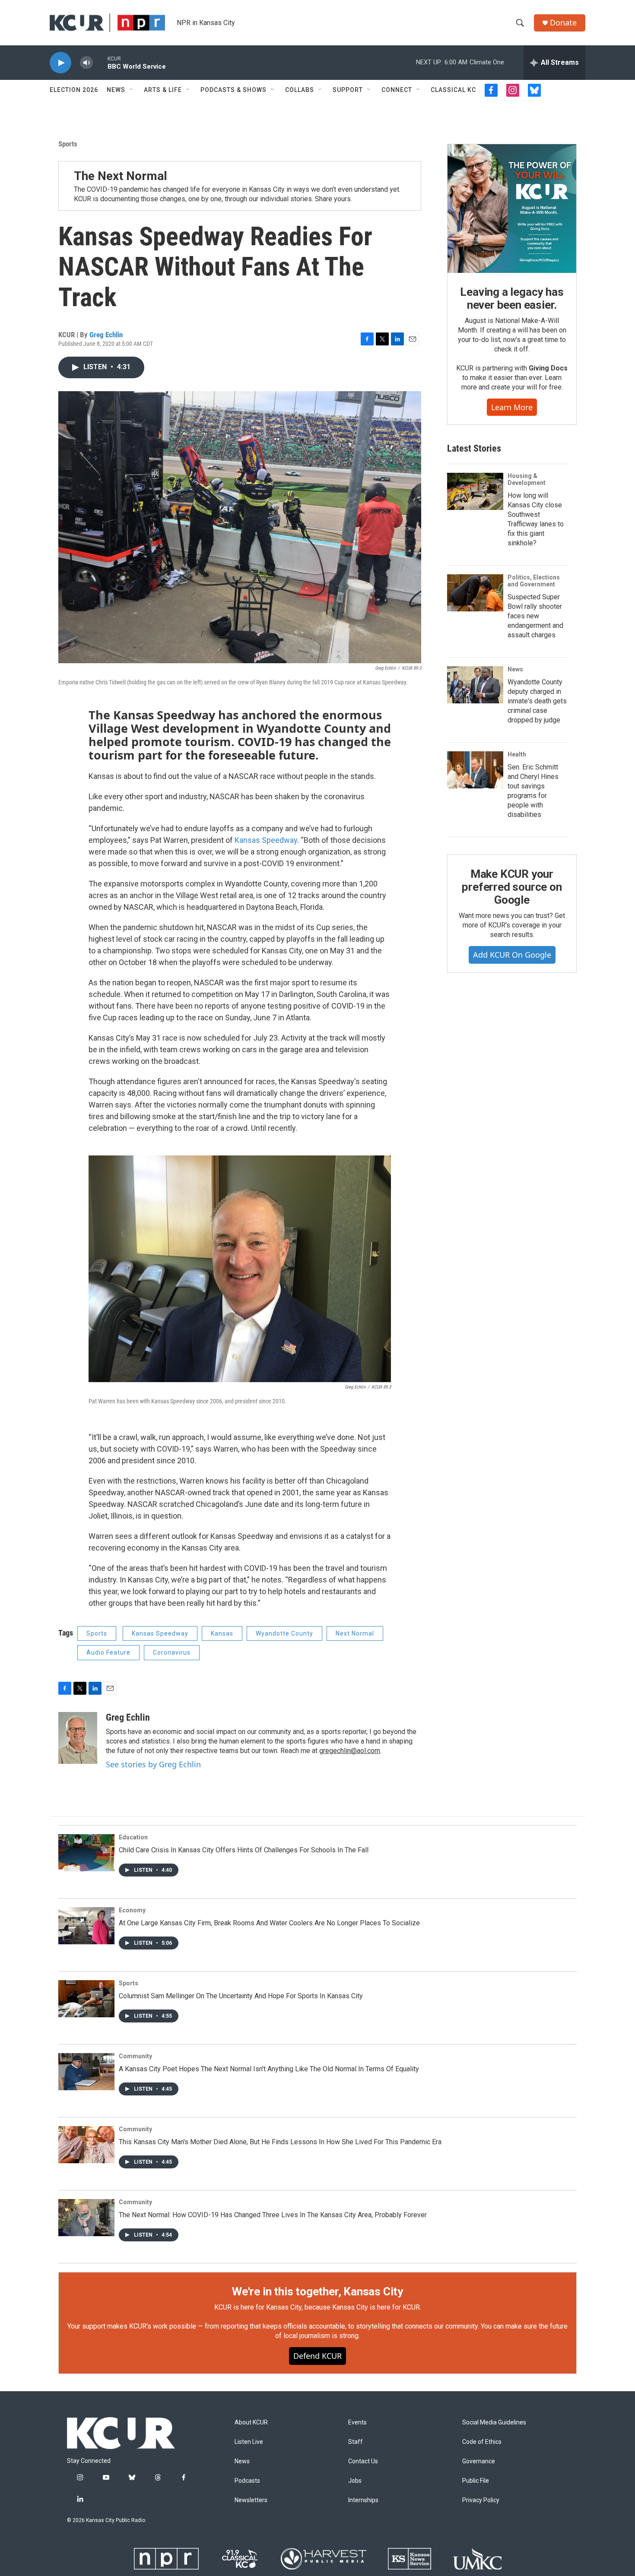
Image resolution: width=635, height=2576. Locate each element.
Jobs (355, 2481)
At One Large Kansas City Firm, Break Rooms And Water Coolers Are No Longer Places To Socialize (269, 1923)
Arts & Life (163, 90)
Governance (479, 2461)
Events (357, 2423)
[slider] (100, 62)
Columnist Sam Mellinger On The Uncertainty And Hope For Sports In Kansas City (241, 1996)
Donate (563, 23)
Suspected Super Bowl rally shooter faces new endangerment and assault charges (535, 616)
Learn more (512, 407)
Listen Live (249, 2442)
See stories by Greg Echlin (153, 1764)
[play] (60, 63)
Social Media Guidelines (494, 2423)
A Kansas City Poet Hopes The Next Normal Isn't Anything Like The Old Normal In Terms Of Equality (269, 2069)
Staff (356, 2442)
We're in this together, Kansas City (317, 2291)
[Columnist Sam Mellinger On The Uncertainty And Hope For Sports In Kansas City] (86, 1999)
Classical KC (453, 90)
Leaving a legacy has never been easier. (512, 298)
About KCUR (251, 2423)
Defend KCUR (317, 2356)
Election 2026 (74, 90)
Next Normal (355, 1633)
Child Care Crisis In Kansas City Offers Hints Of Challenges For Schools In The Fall (244, 1850)
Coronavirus (172, 1652)
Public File (476, 2481)
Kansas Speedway (266, 840)
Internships (363, 2500)
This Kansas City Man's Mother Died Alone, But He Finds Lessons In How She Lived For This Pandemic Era (280, 2142)
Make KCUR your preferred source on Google (512, 887)
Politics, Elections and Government (534, 581)
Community (135, 2056)
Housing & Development (527, 479)
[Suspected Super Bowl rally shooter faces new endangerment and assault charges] (475, 593)
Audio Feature (108, 1652)
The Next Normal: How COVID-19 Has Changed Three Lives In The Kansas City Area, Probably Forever (273, 2215)
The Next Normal (121, 176)
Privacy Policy (481, 2500)
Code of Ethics (482, 2442)
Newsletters (251, 2500)
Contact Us (363, 2461)
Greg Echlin (106, 335)
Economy (132, 1910)
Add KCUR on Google (512, 955)
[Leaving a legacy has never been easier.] (512, 209)
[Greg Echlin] (78, 1738)
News (116, 90)
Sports (68, 144)
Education (133, 1837)
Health (517, 754)
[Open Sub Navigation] (132, 90)
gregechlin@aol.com (350, 1751)
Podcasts (247, 2481)
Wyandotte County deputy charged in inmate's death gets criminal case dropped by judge (537, 701)
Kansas (222, 1633)
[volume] (86, 63)
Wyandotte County (284, 1633)
